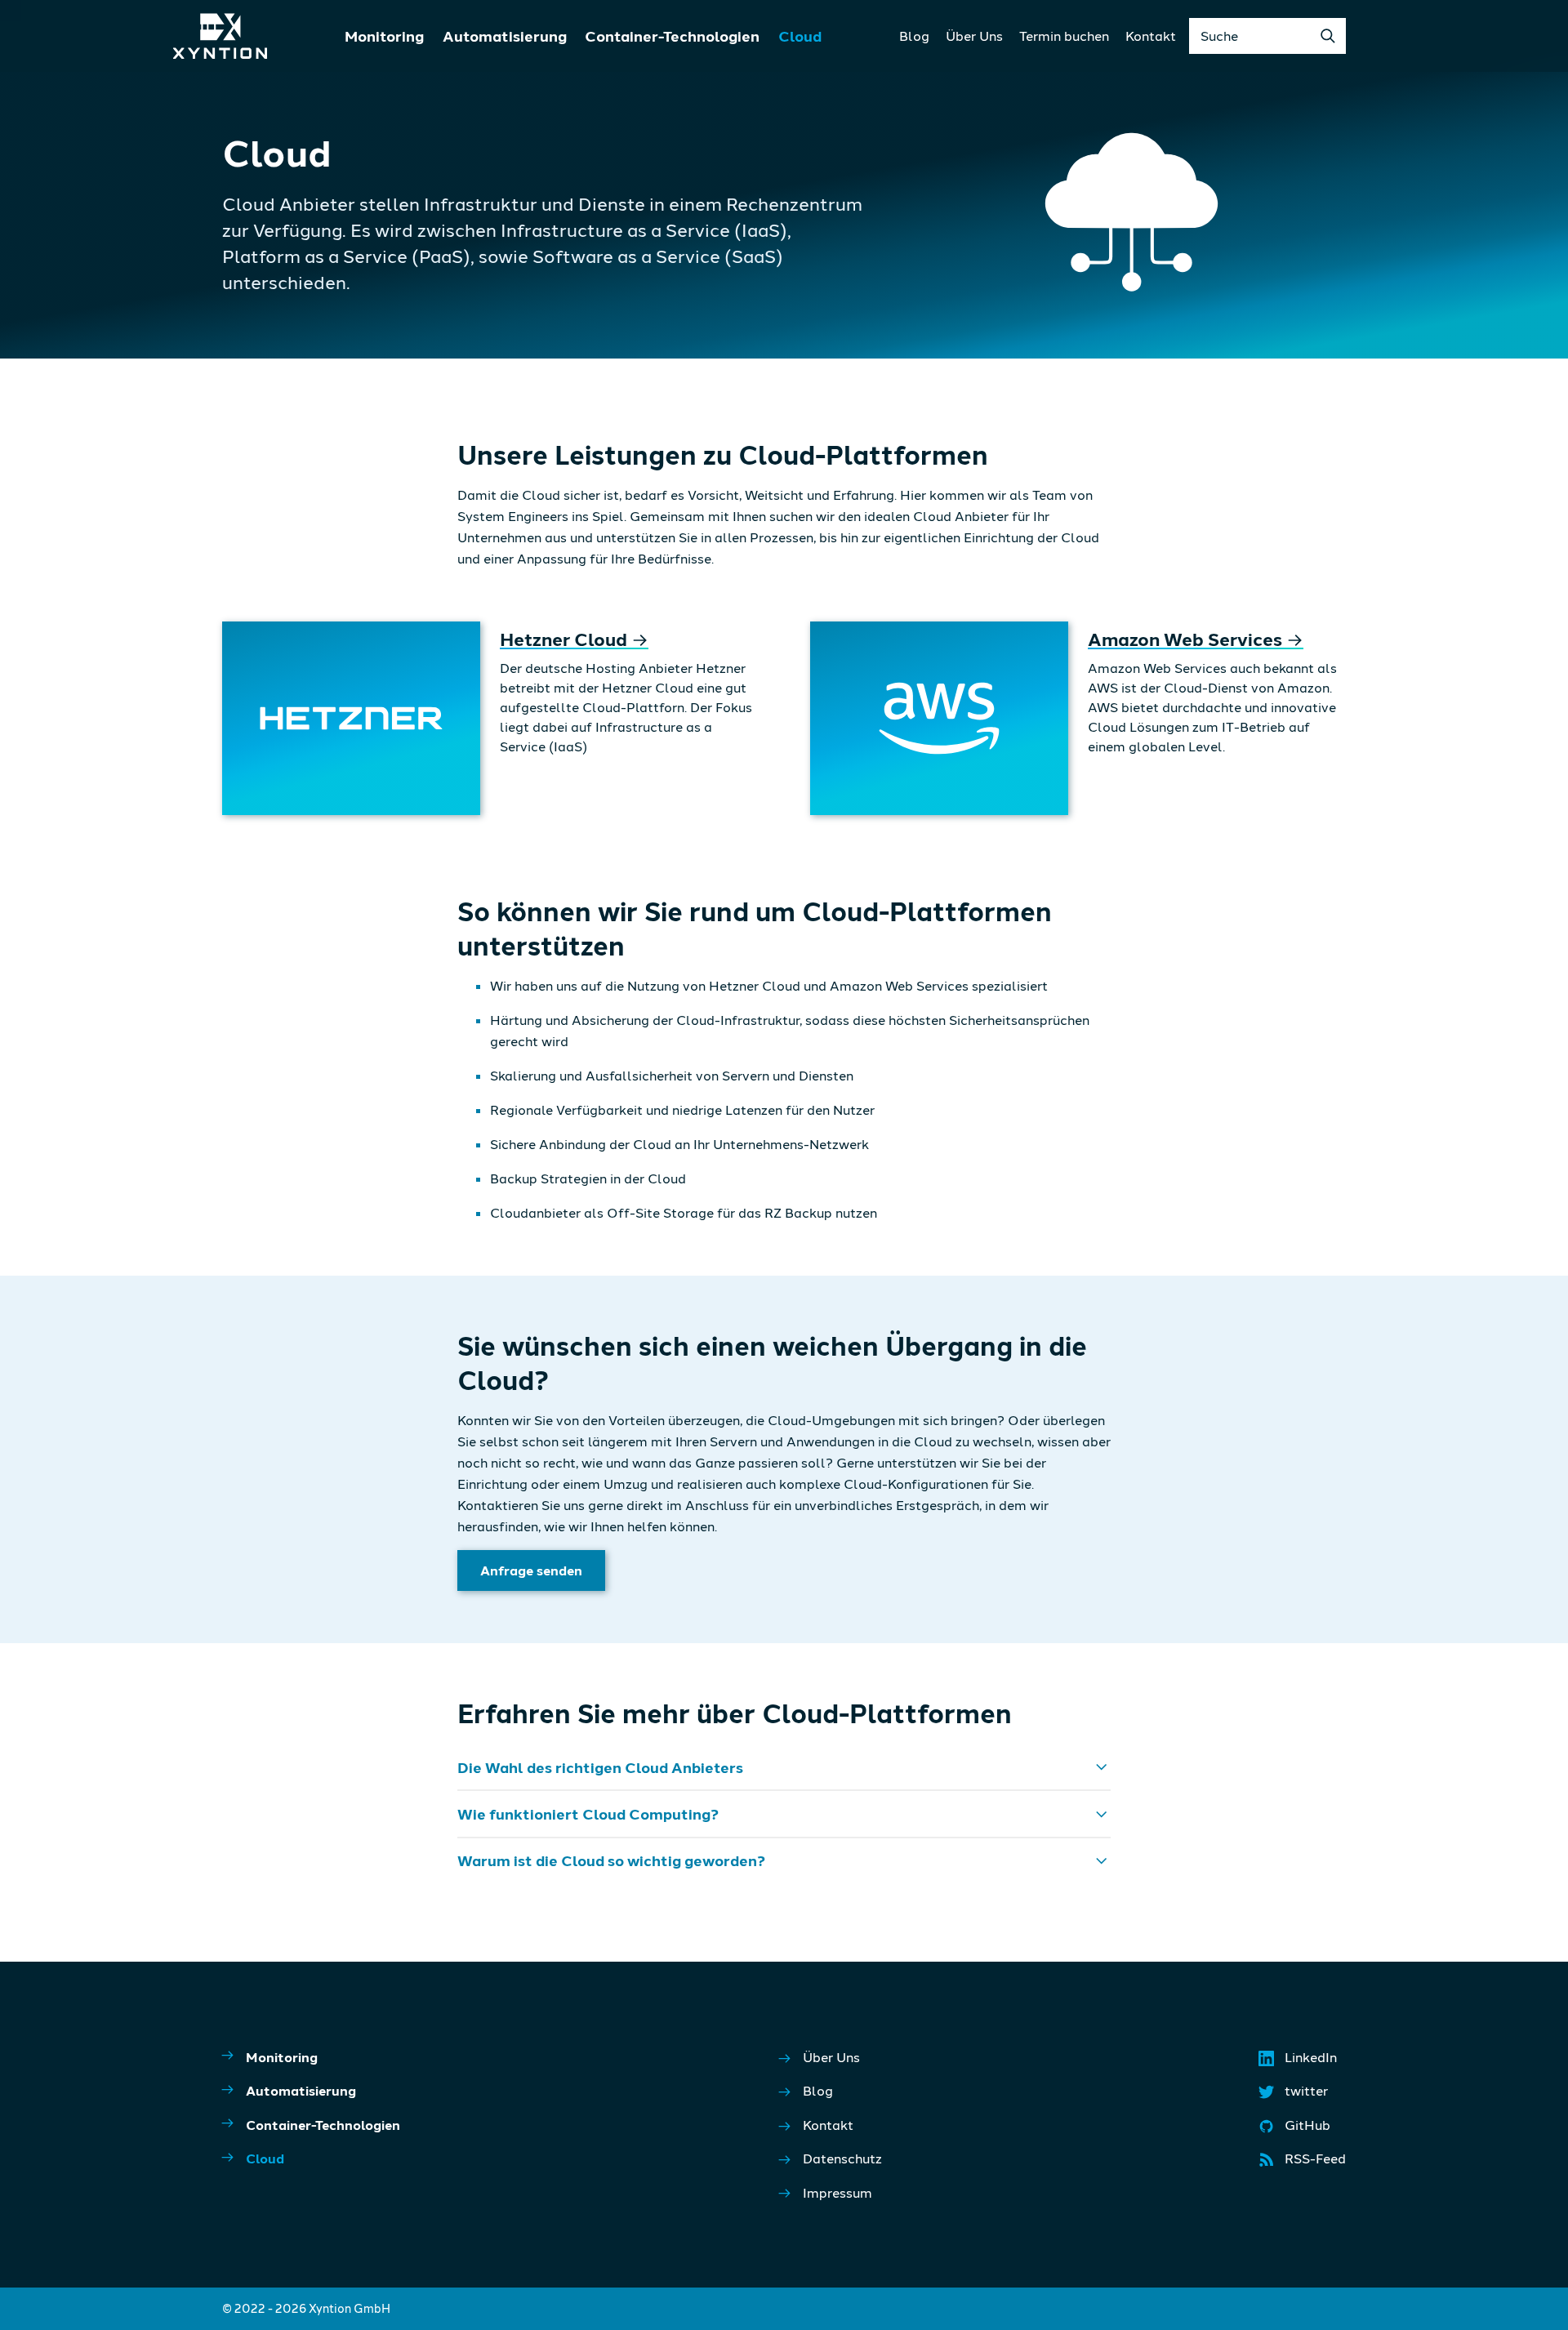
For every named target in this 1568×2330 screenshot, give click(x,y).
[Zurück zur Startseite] (220, 36)
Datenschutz (842, 2158)
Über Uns (974, 36)
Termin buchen (1064, 36)
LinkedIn (1299, 2061)
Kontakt (1151, 36)
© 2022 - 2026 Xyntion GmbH (306, 2308)
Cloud (800, 36)
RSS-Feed (1303, 2163)
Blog (914, 36)
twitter (1294, 2095)
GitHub (1296, 2129)
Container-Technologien (672, 36)
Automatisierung (505, 36)
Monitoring (384, 36)
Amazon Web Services (1196, 639)
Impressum (837, 2192)
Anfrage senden (531, 1570)
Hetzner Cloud (574, 639)
